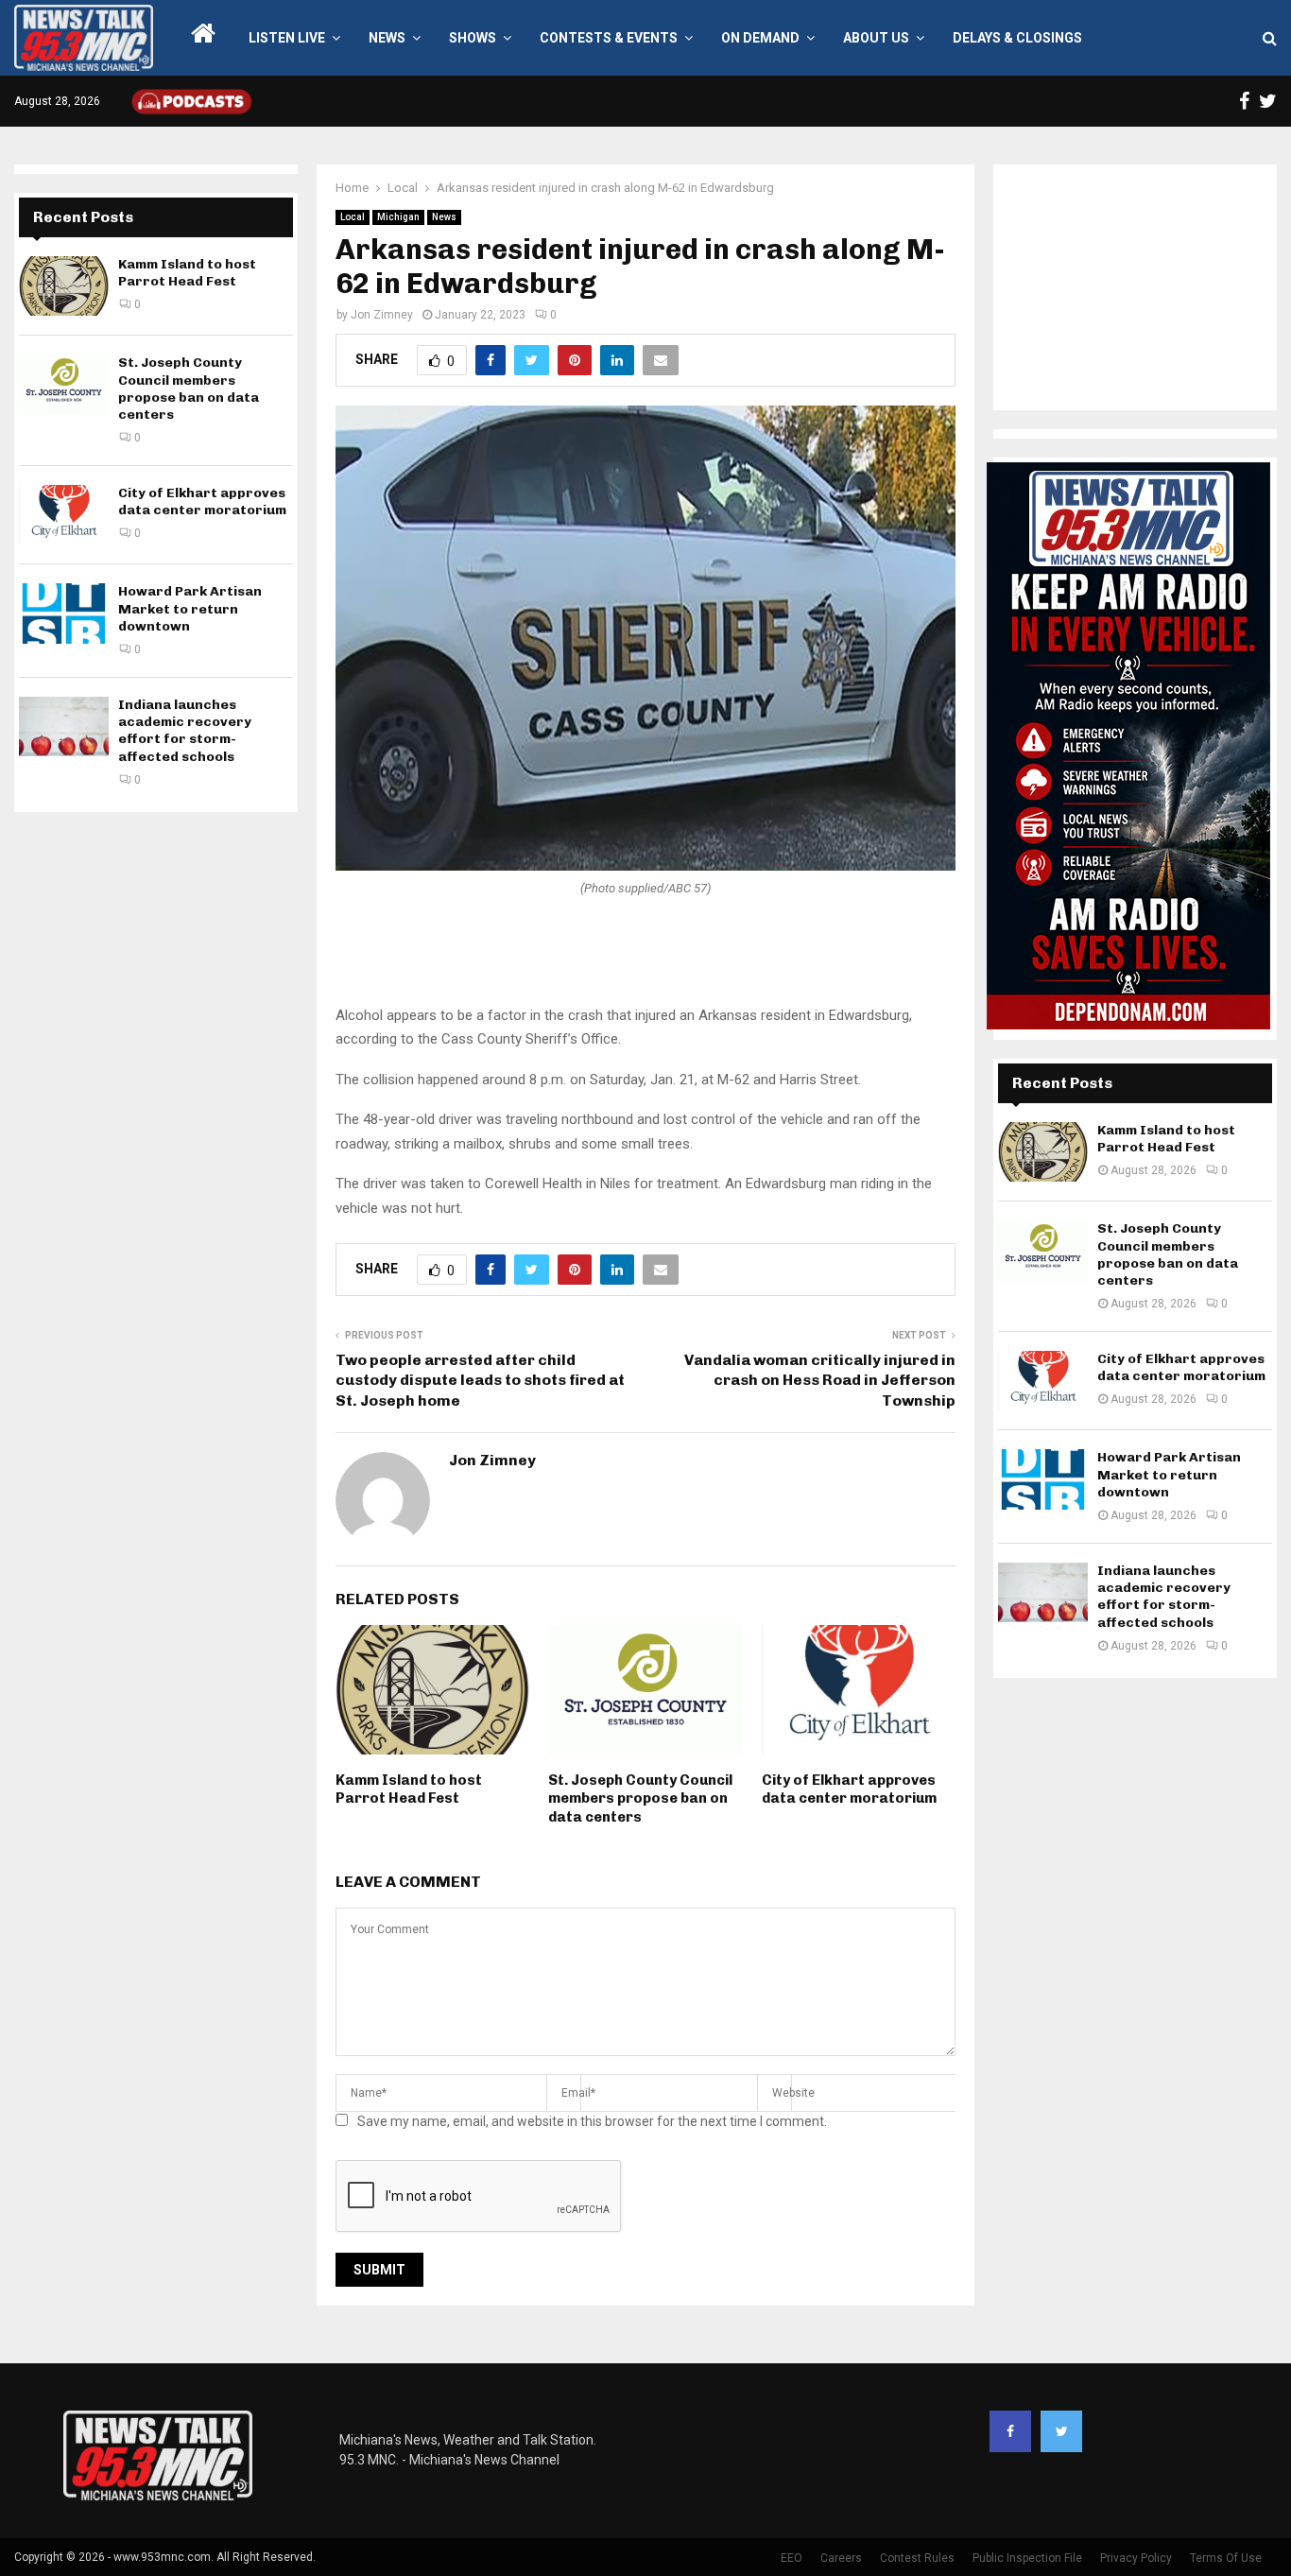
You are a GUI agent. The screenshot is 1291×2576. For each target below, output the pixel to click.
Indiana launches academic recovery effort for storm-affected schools (185, 731)
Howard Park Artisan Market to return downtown (190, 608)
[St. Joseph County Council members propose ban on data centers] (64, 384)
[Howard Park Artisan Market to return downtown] (64, 613)
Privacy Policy (1136, 2558)
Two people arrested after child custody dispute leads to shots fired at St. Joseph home (480, 1380)
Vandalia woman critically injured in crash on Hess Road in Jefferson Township (820, 1380)
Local (353, 217)
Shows (473, 38)
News (387, 38)
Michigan (398, 217)
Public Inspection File (1027, 2558)
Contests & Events (609, 38)
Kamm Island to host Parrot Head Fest (409, 1789)
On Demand (760, 38)
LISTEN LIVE (287, 38)
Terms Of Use (1226, 2558)
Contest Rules (917, 2558)
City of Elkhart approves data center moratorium (849, 1789)
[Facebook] (1010, 2431)
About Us (876, 38)
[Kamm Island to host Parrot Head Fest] (64, 286)
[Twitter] (1061, 2431)
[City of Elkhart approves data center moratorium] (64, 515)
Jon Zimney (382, 315)
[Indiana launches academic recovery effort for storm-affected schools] (64, 726)
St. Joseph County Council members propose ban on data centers (640, 1798)
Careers (841, 2558)
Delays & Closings (1017, 38)
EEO (792, 2558)
